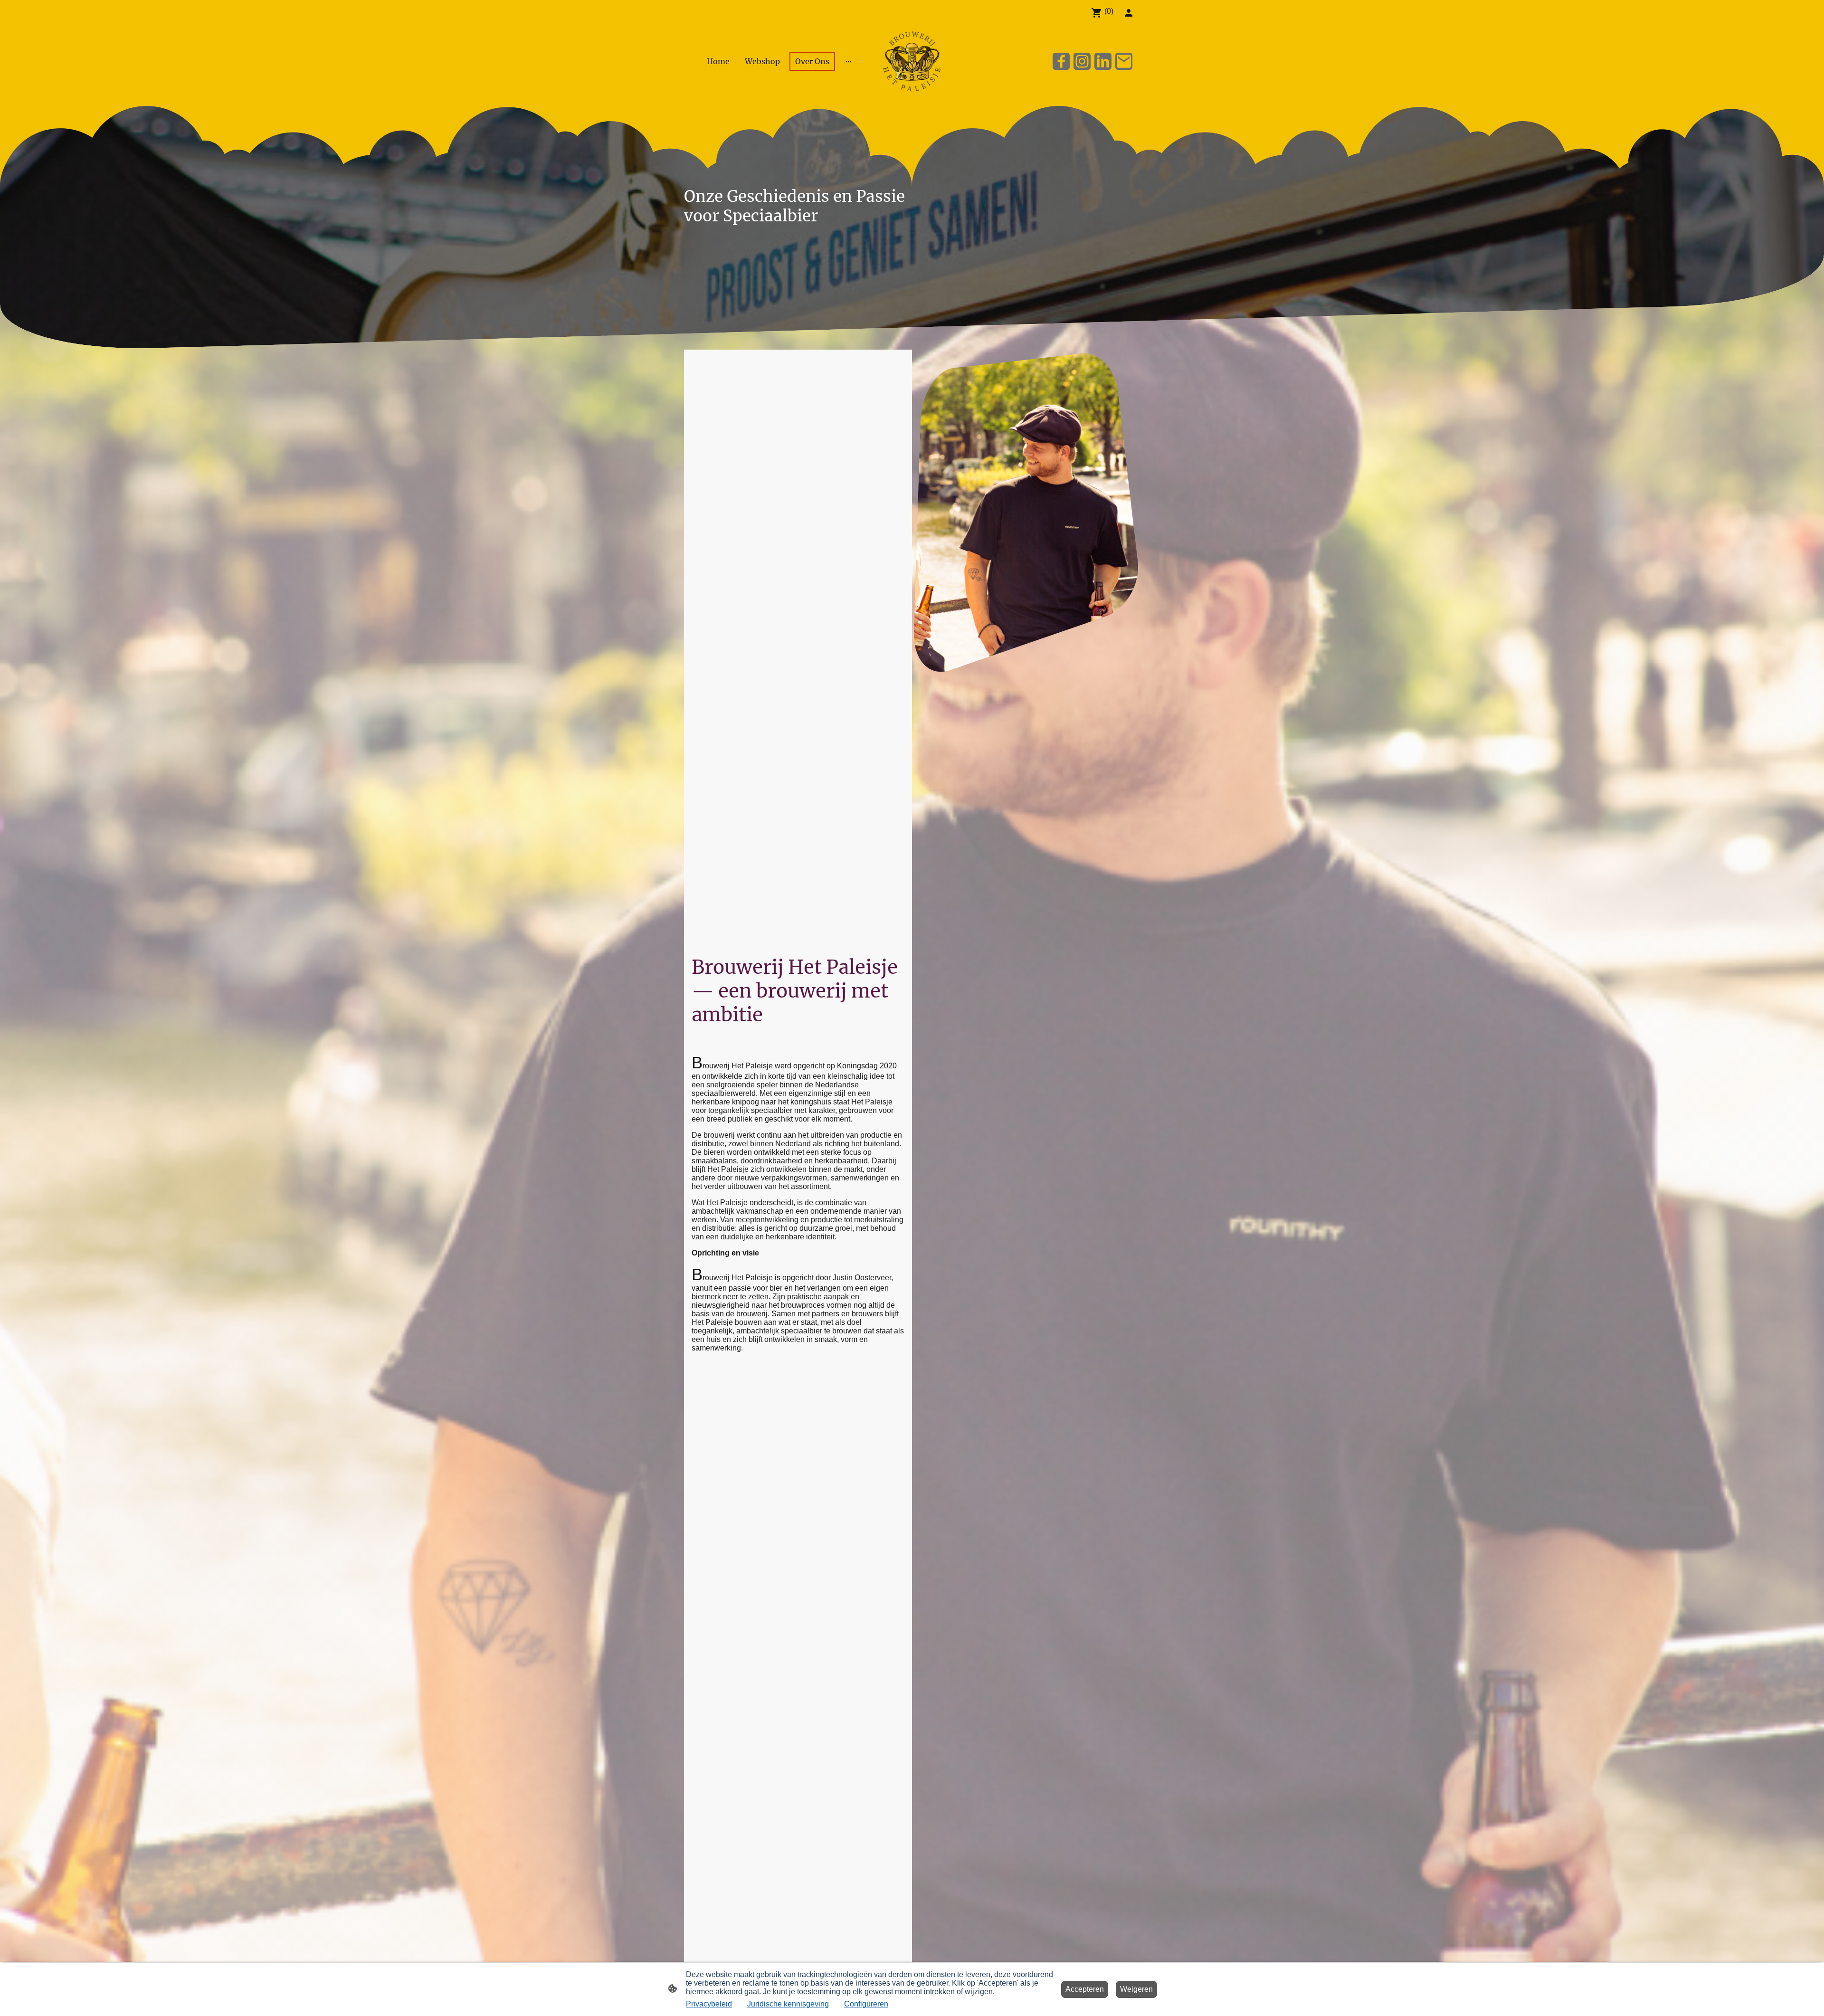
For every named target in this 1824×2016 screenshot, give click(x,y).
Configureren (866, 2004)
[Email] (1124, 61)
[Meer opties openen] (848, 61)
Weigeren (1136, 1989)
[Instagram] (1082, 61)
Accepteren (1085, 1989)
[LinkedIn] (1103, 61)
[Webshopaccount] (1129, 13)
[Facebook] (1061, 61)
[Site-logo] (912, 61)
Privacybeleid (709, 2004)
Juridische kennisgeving (788, 2004)
